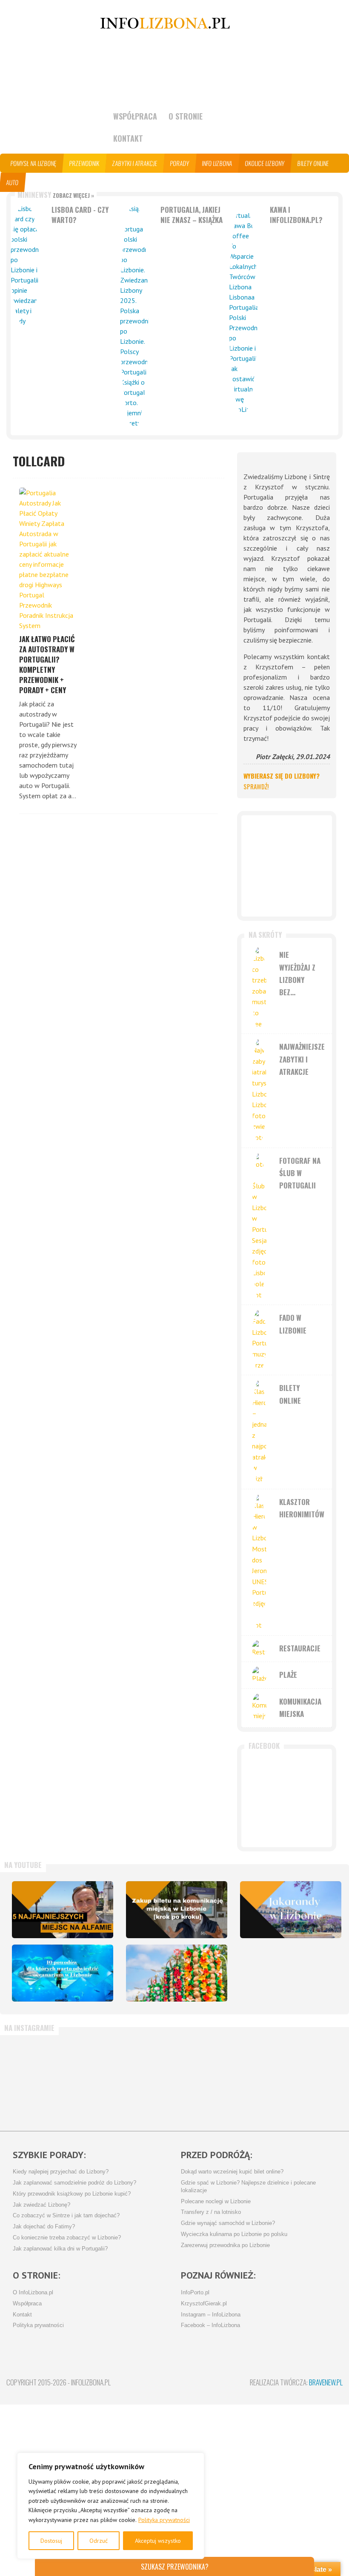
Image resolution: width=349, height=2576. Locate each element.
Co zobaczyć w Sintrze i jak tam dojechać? (66, 2216)
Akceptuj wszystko (158, 2541)
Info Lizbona (217, 163)
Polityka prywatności (164, 2520)
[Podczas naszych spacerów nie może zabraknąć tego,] (203, 2079)
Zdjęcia (66, 182)
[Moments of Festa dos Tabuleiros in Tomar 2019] (177, 1973)
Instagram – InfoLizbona (211, 2315)
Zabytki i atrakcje (135, 163)
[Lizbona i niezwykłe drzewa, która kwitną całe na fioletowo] (291, 1910)
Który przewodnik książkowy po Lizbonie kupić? (72, 2194)
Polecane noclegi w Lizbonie (216, 2202)
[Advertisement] (287, 866)
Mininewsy (56, 195)
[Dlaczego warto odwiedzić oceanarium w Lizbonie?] (63, 1973)
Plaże (288, 1675)
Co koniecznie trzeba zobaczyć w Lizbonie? (67, 2238)
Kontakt (128, 138)
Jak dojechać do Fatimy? (44, 2227)
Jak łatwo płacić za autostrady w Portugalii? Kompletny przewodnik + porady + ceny (47, 664)
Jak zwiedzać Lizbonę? (41, 2205)
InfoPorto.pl (195, 2293)
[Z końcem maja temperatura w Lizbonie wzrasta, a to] (315, 2079)
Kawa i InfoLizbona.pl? (296, 215)
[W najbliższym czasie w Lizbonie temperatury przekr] (146, 2079)
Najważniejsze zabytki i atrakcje (302, 1059)
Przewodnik (84, 163)
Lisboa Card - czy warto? (80, 215)
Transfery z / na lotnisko (211, 2212)
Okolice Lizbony (265, 163)
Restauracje (300, 1648)
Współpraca (135, 116)
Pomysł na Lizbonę (34, 163)
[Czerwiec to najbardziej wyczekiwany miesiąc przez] (259, 2079)
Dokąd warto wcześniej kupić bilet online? (232, 2172)
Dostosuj (51, 2541)
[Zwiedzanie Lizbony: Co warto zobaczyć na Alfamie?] (63, 1910)
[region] (111, 2506)
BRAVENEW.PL (326, 2382)
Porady (180, 163)
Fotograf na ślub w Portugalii (300, 1173)
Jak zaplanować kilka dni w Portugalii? (60, 2249)
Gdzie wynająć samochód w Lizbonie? (228, 2223)
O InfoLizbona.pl (33, 2293)
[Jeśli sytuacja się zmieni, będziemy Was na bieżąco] (34, 2079)
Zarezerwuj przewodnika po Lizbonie (225, 2245)
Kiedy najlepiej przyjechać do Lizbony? (61, 2172)
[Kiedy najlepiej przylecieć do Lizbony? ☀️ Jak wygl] (91, 2079)
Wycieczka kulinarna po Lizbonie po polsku (234, 2234)
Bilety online (313, 163)
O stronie (186, 116)
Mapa (38, 182)
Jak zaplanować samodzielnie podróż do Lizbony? (74, 2183)
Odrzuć (99, 2541)
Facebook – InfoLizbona (210, 2325)
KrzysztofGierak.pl (204, 2304)
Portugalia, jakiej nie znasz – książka (192, 215)
